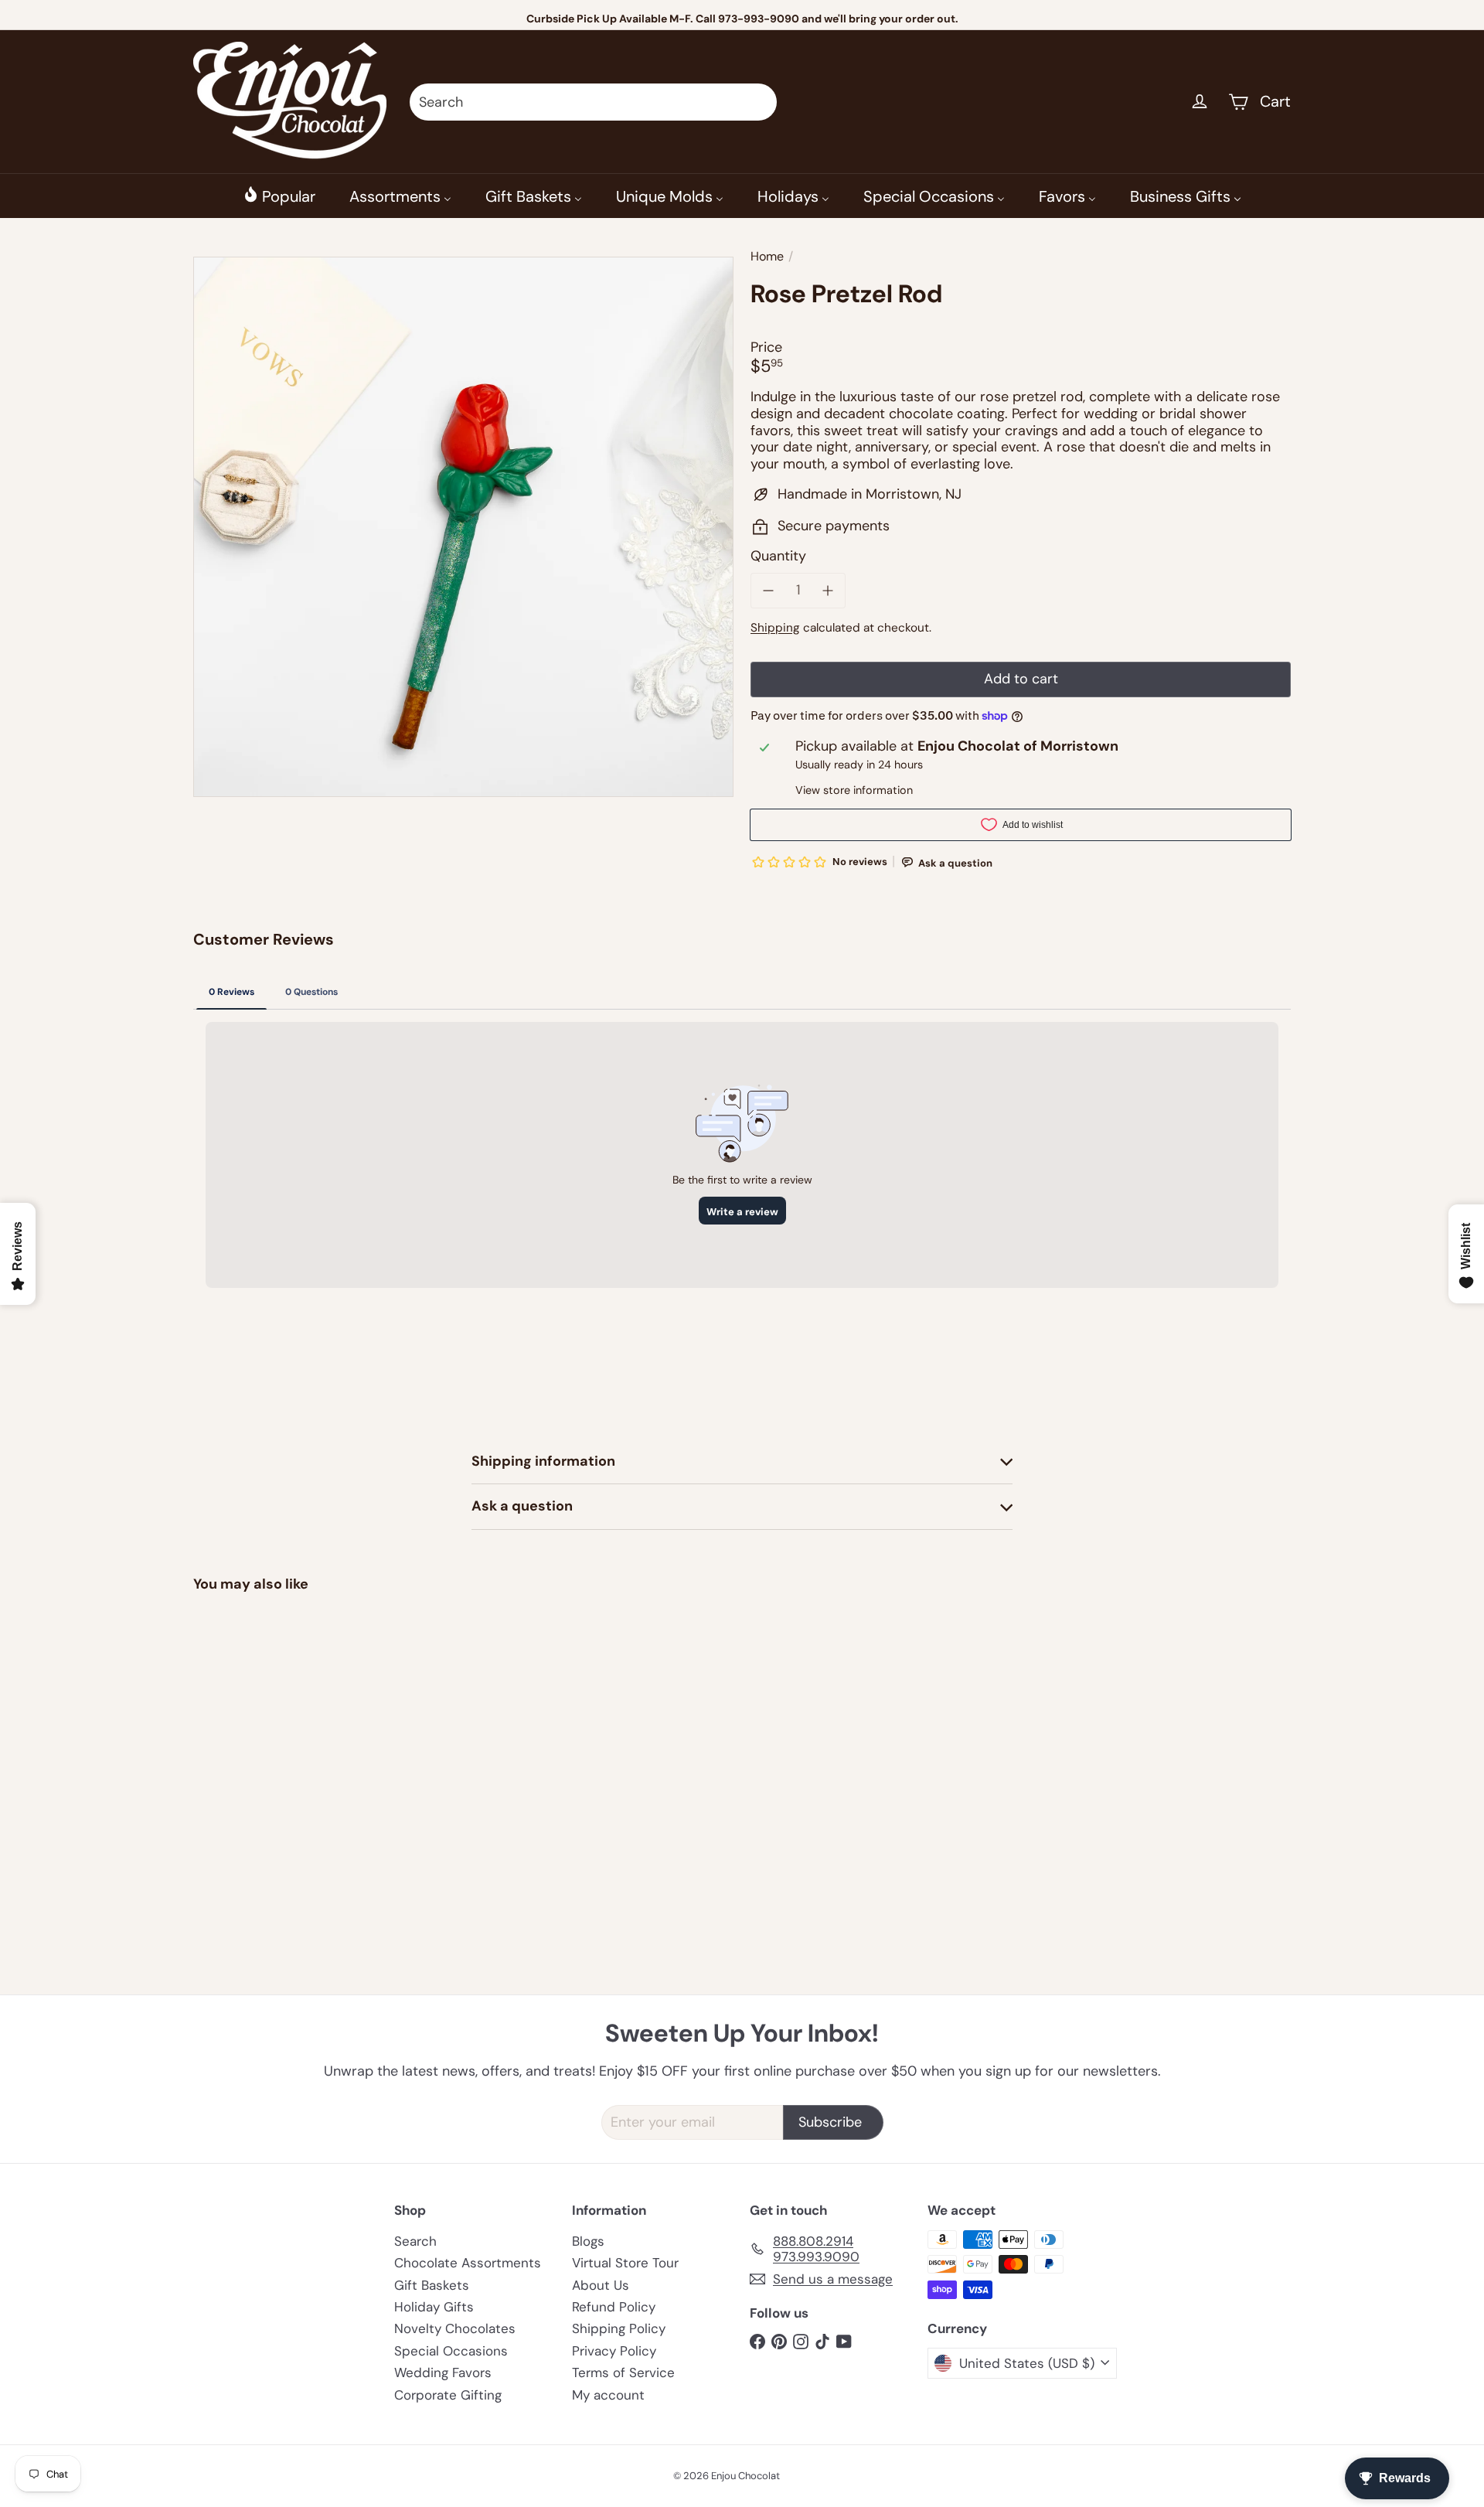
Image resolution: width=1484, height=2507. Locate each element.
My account (608, 2395)
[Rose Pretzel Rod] (278, 1736)
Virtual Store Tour (625, 2263)
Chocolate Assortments (468, 2263)
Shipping (775, 628)
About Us (601, 2285)
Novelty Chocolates (455, 2328)
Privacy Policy (614, 2351)
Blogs (588, 2241)
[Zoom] (463, 527)
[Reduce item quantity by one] (768, 591)
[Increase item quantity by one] (829, 591)
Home (767, 256)
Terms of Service (623, 2372)
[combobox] (593, 102)
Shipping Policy (619, 2328)
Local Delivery (766, 19)
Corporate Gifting (448, 2395)
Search (415, 2241)
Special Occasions (451, 2351)
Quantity (778, 557)
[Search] (758, 102)
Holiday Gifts (434, 2307)
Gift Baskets (432, 2285)
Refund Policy (614, 2307)
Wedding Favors (443, 2372)
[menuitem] (279, 196)
